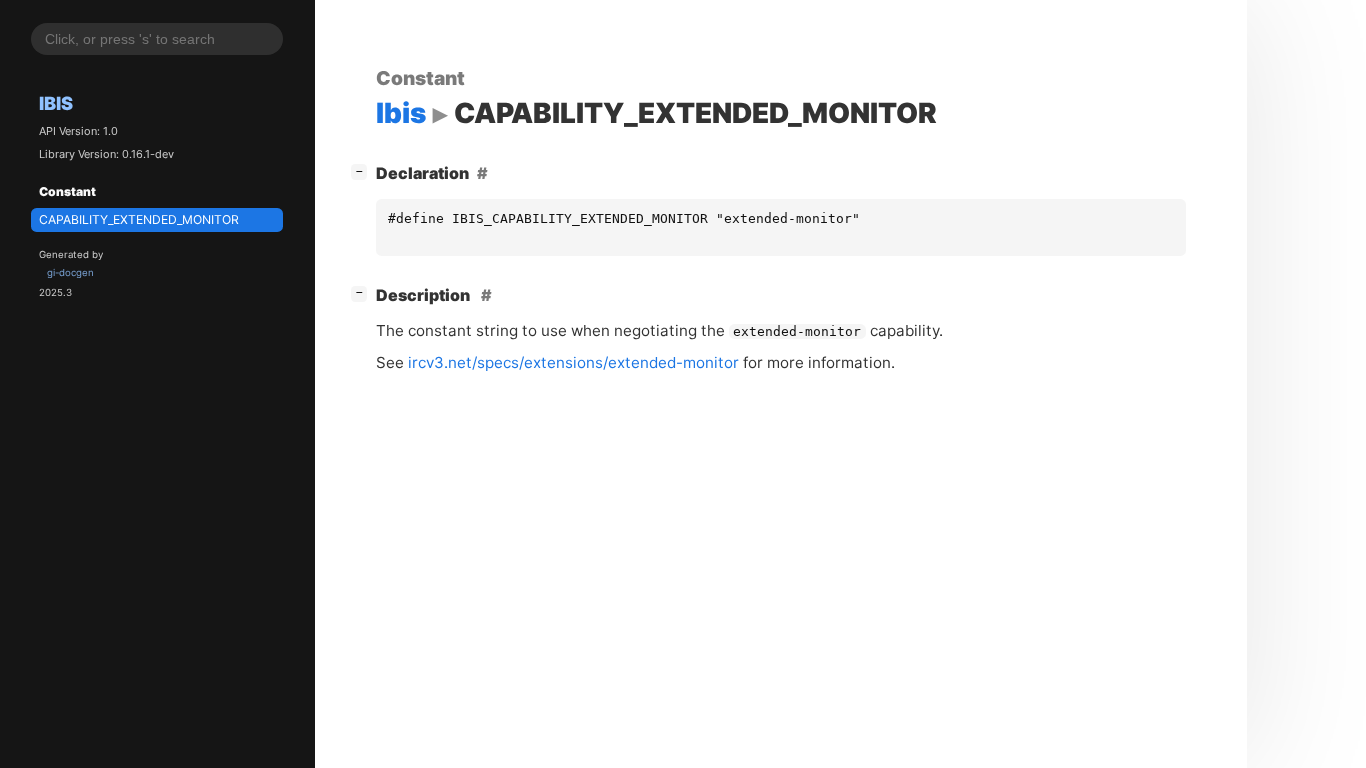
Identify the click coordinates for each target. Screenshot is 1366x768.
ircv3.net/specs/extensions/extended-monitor (573, 362)
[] (363, 170)
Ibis (56, 103)
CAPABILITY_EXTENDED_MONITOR (139, 219)
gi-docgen (70, 272)
